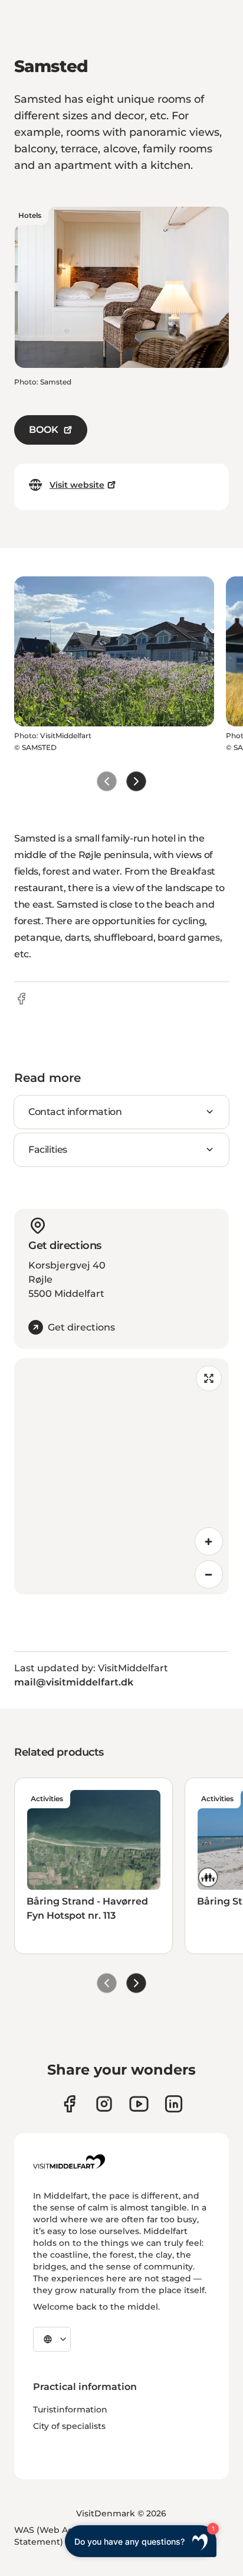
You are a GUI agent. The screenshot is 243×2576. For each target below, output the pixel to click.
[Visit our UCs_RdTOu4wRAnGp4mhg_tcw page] (139, 2104)
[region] (121, 1476)
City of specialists (69, 2426)
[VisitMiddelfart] (69, 2161)
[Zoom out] (209, 1574)
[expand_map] (209, 1378)
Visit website (77, 485)
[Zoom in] (209, 1541)
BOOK (44, 430)
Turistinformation (70, 2409)
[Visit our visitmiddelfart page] (69, 2104)
